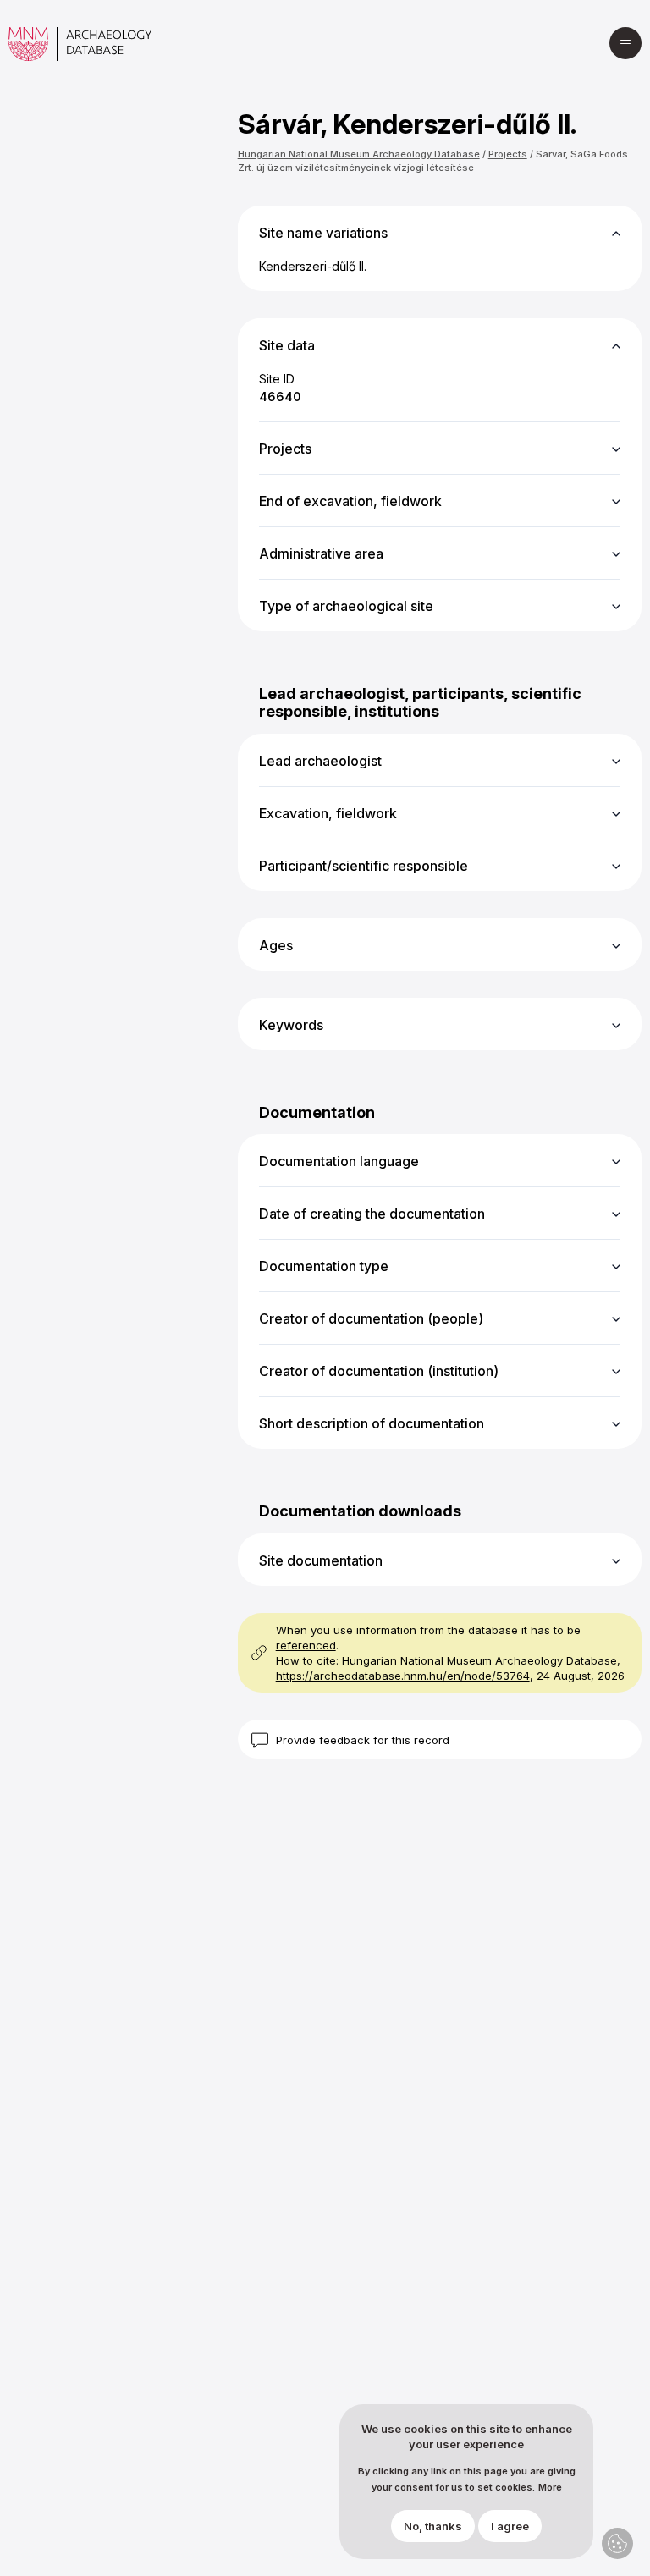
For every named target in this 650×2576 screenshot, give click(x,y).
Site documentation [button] (321, 1560)
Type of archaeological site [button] (346, 606)
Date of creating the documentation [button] (372, 1214)
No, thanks (433, 2526)
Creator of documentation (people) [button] (371, 1318)
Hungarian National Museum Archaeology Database (359, 154)
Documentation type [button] (324, 1266)
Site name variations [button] (323, 233)
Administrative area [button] (321, 553)
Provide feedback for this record (363, 1740)
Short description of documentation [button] (372, 1423)
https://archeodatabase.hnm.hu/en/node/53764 (403, 1676)
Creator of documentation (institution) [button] (379, 1371)
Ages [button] (276, 945)
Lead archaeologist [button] (320, 761)
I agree (510, 2526)
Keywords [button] (291, 1025)
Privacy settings (617, 2543)
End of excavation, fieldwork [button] (350, 501)
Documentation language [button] (339, 1161)
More (550, 2488)
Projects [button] (285, 449)
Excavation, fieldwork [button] (328, 813)
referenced (306, 1645)
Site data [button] (287, 345)
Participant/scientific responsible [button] (364, 866)
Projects (508, 154)
